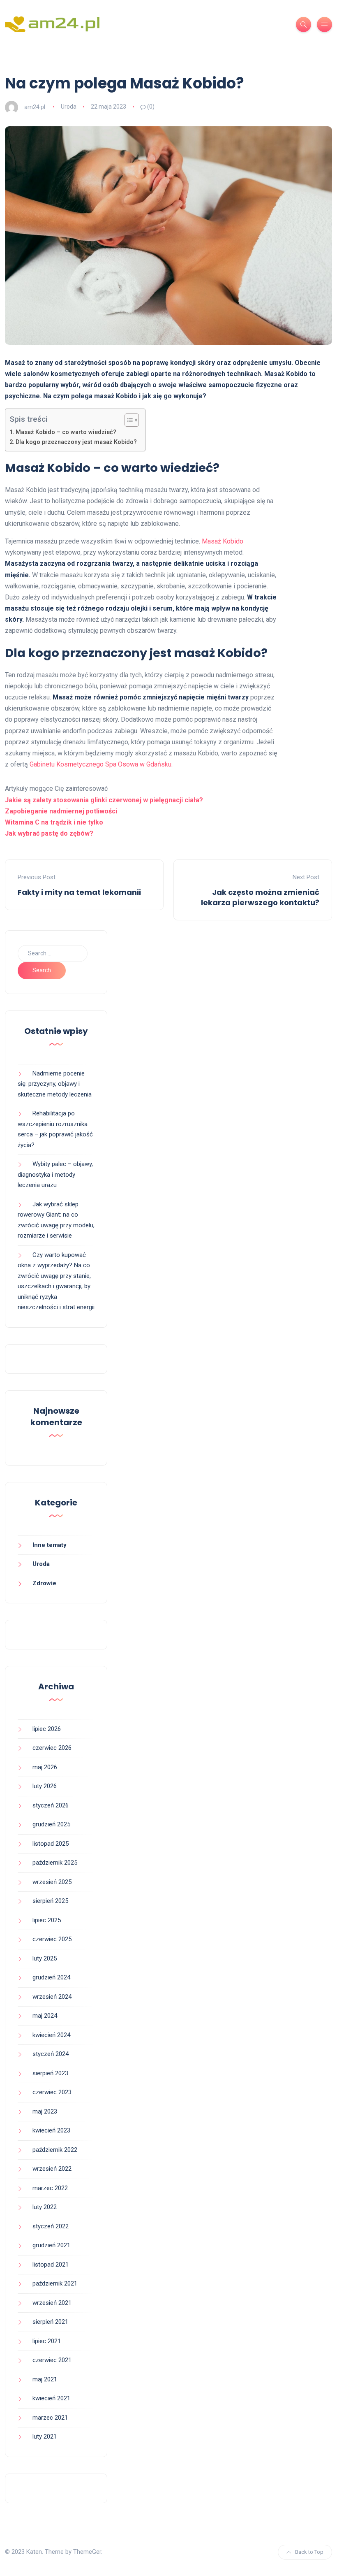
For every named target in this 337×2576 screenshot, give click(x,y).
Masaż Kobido (222, 541)
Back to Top (309, 2552)
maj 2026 (45, 1767)
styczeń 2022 (51, 2226)
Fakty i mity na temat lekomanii (79, 892)
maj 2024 (45, 2016)
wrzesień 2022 (52, 2169)
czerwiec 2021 (52, 2360)
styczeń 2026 (51, 1805)
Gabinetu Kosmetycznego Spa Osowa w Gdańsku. (101, 764)
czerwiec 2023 (52, 2092)
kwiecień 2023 (51, 2130)
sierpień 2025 (50, 1901)
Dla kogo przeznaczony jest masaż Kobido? (76, 442)
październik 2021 (55, 2283)
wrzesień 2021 (52, 2303)
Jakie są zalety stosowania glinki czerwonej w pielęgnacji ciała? (104, 800)
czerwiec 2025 (52, 1939)
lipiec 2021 (47, 2341)
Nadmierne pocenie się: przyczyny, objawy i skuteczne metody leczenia (55, 1084)
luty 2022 (45, 2207)
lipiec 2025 (47, 1920)
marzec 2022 (50, 2188)
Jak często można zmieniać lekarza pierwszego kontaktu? (260, 897)
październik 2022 (55, 2150)
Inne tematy (50, 1545)
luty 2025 (45, 1958)
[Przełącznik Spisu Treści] (128, 420)
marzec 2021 (50, 2418)
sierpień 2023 (50, 2073)
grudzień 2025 (51, 1824)
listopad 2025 (51, 1844)
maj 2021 (45, 2379)
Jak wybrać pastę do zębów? (49, 833)
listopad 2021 (51, 2265)
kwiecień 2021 (51, 2398)
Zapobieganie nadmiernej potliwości (61, 811)
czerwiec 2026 (52, 1748)
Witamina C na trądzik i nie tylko (54, 822)
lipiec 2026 (47, 1729)
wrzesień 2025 (52, 1882)
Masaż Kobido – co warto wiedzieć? (66, 432)
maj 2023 (45, 2111)
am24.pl (35, 107)
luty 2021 (45, 2437)
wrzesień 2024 (52, 1997)
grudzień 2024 (51, 1977)
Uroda (69, 107)
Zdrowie (44, 1583)
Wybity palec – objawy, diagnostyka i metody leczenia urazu (55, 1174)
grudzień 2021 (51, 2245)
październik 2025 (55, 1863)
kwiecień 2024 (51, 2035)
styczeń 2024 (51, 2054)
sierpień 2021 (50, 2322)
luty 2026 (45, 1786)
